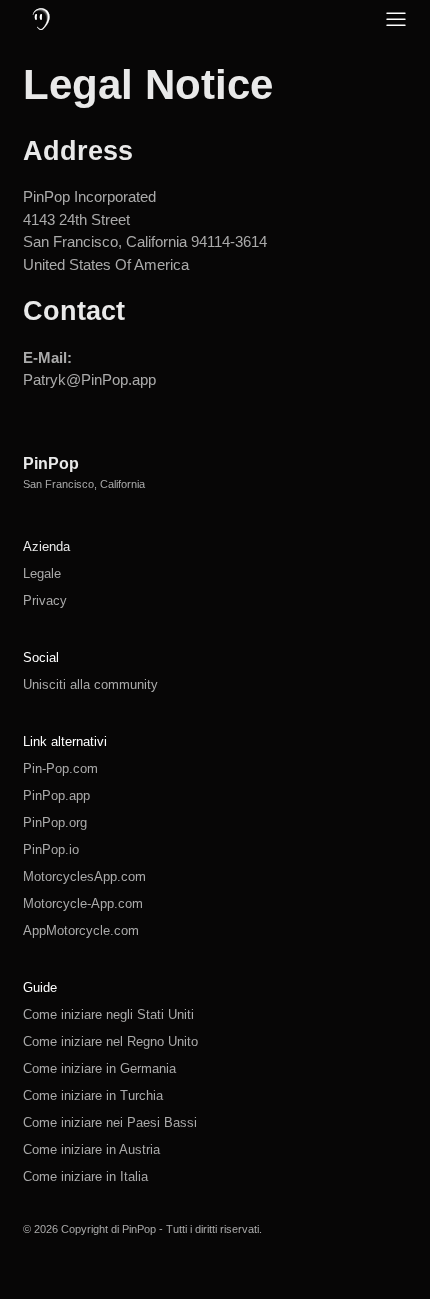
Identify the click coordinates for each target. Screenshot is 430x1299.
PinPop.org (55, 822)
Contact (74, 311)
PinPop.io (51, 849)
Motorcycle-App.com (83, 903)
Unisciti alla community (90, 684)
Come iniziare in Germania (99, 1068)
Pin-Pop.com (60, 768)
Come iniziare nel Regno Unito (110, 1041)
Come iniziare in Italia (85, 1176)
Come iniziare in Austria (91, 1149)
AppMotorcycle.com (81, 930)
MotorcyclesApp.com (84, 876)
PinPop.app (56, 795)
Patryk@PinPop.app (89, 379)
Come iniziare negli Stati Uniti (108, 1014)
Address (78, 151)
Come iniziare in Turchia (93, 1095)
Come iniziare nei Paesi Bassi (110, 1122)
